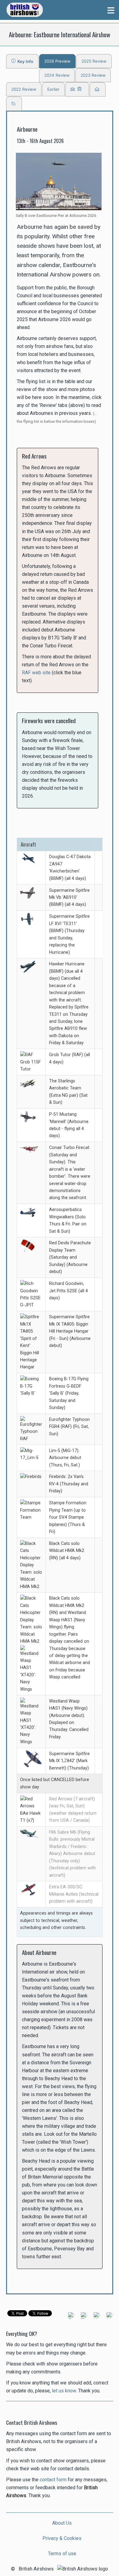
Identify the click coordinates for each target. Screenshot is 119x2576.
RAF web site (36, 673)
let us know (64, 2391)
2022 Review (24, 89)
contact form (53, 2480)
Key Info (24, 61)
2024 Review (57, 75)
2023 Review (93, 75)
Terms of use (62, 2554)
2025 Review (94, 61)
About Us (62, 2523)
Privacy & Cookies (62, 2538)
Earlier (53, 89)
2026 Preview (57, 61)
